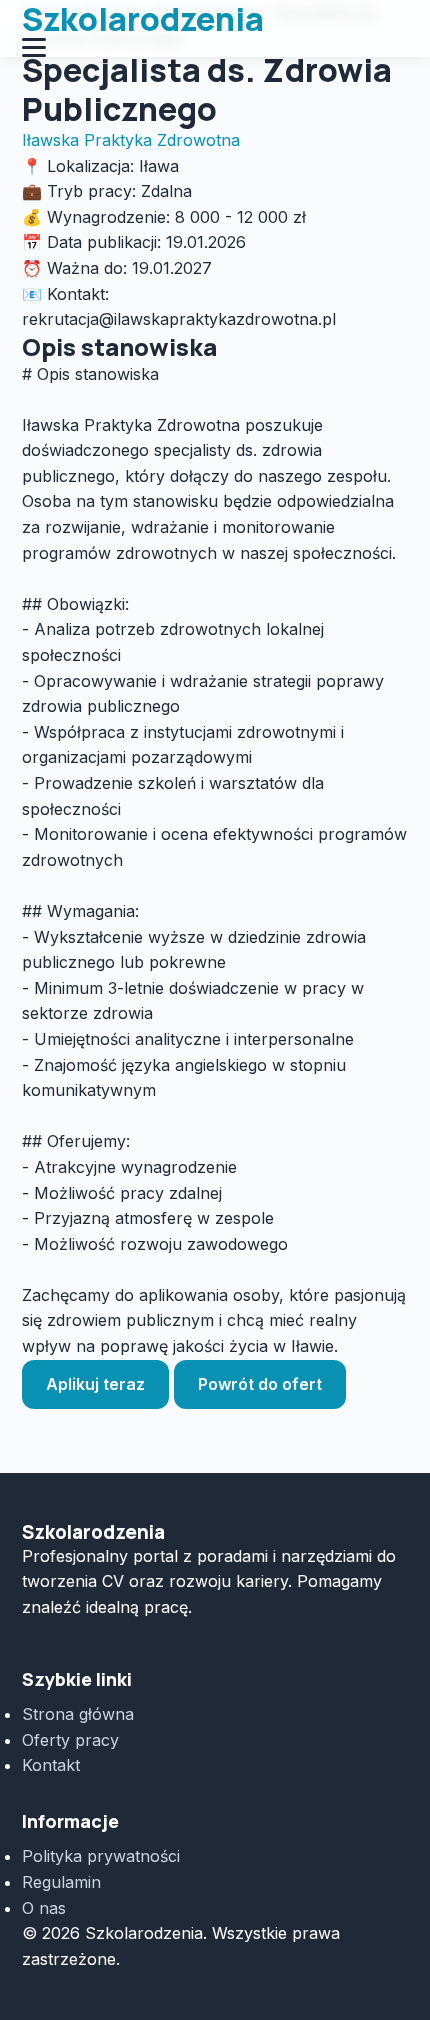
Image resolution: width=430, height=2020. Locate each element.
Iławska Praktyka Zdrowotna (131, 140)
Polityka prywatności (101, 1856)
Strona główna (78, 1714)
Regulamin (61, 1882)
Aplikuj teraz (95, 1384)
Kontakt (51, 1765)
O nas (44, 1908)
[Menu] (215, 47)
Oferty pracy (70, 1740)
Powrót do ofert (260, 1384)
